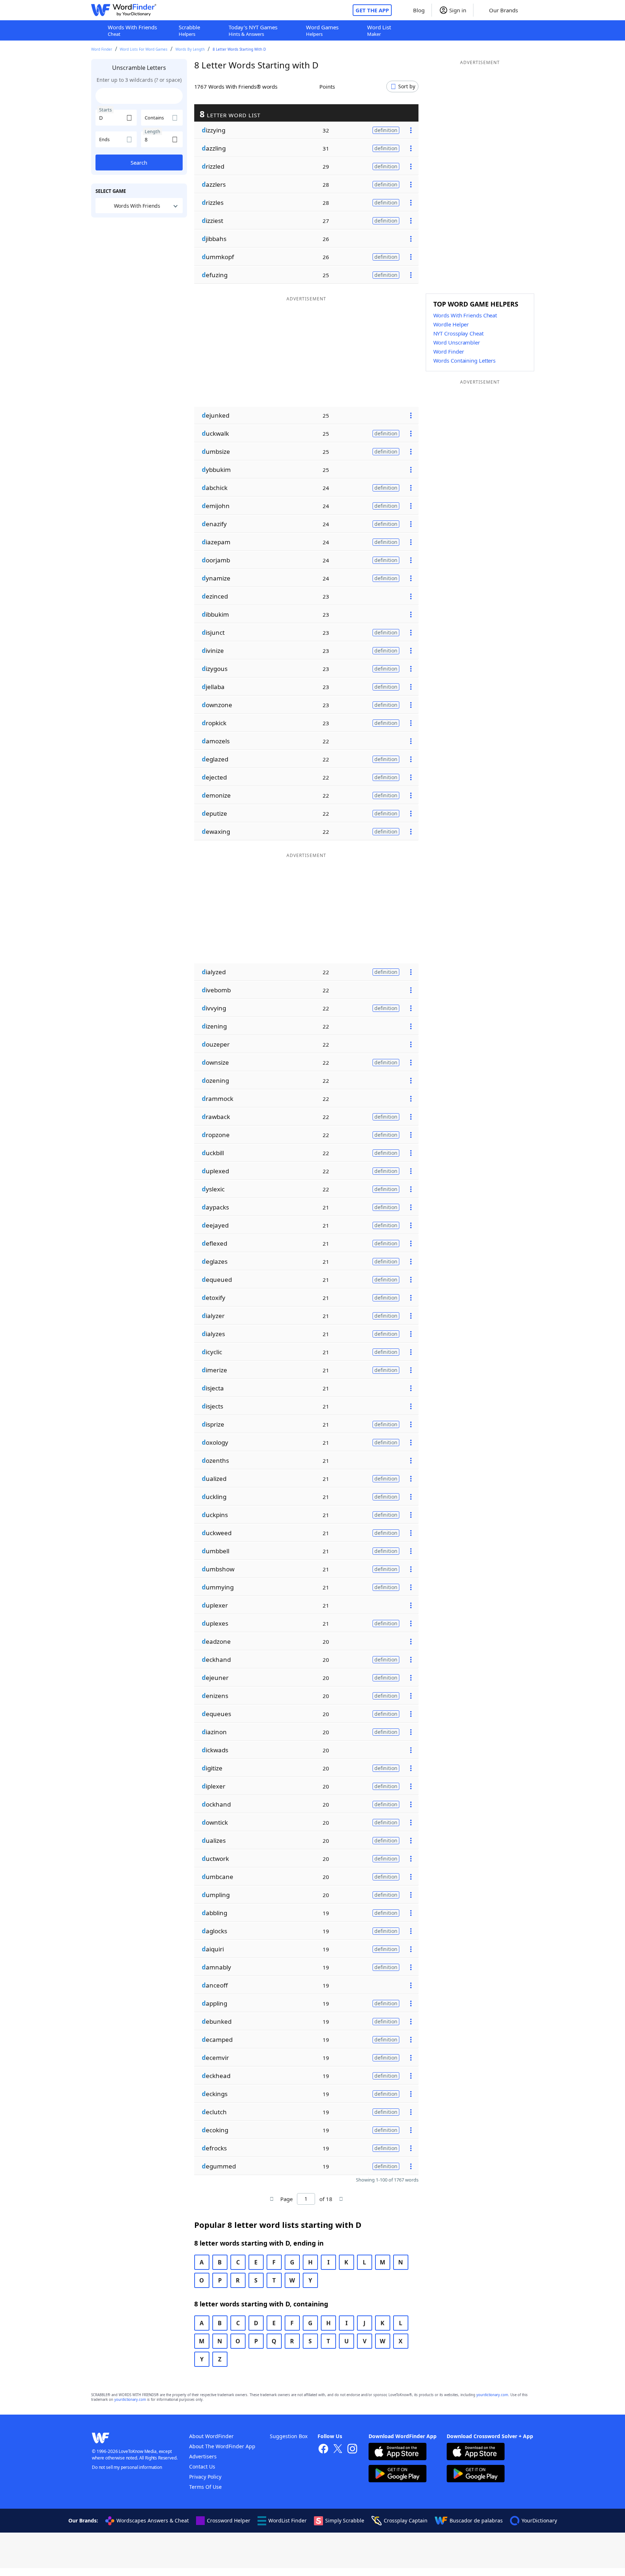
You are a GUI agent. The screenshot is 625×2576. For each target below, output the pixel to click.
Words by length (190, 49)
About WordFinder (211, 2436)
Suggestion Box (289, 2436)
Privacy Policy (205, 2477)
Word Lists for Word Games (144, 49)
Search (139, 162)
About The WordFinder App (222, 2446)
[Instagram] (352, 2450)
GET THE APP (372, 10)
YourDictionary (539, 2520)
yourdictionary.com (492, 2395)
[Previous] (272, 2199)
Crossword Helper (229, 2520)
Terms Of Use (205, 2487)
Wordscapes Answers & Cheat (153, 2520)
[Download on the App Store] (397, 2452)
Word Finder (102, 49)
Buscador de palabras (476, 2520)
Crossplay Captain (406, 2520)
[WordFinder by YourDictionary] (124, 10)
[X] (338, 2450)
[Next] (341, 2199)
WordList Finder (288, 2520)
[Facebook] (323, 2450)
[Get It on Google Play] (397, 2474)
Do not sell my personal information (127, 2467)
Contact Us (202, 2467)
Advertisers (203, 2456)
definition (386, 130)
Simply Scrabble (345, 2520)
